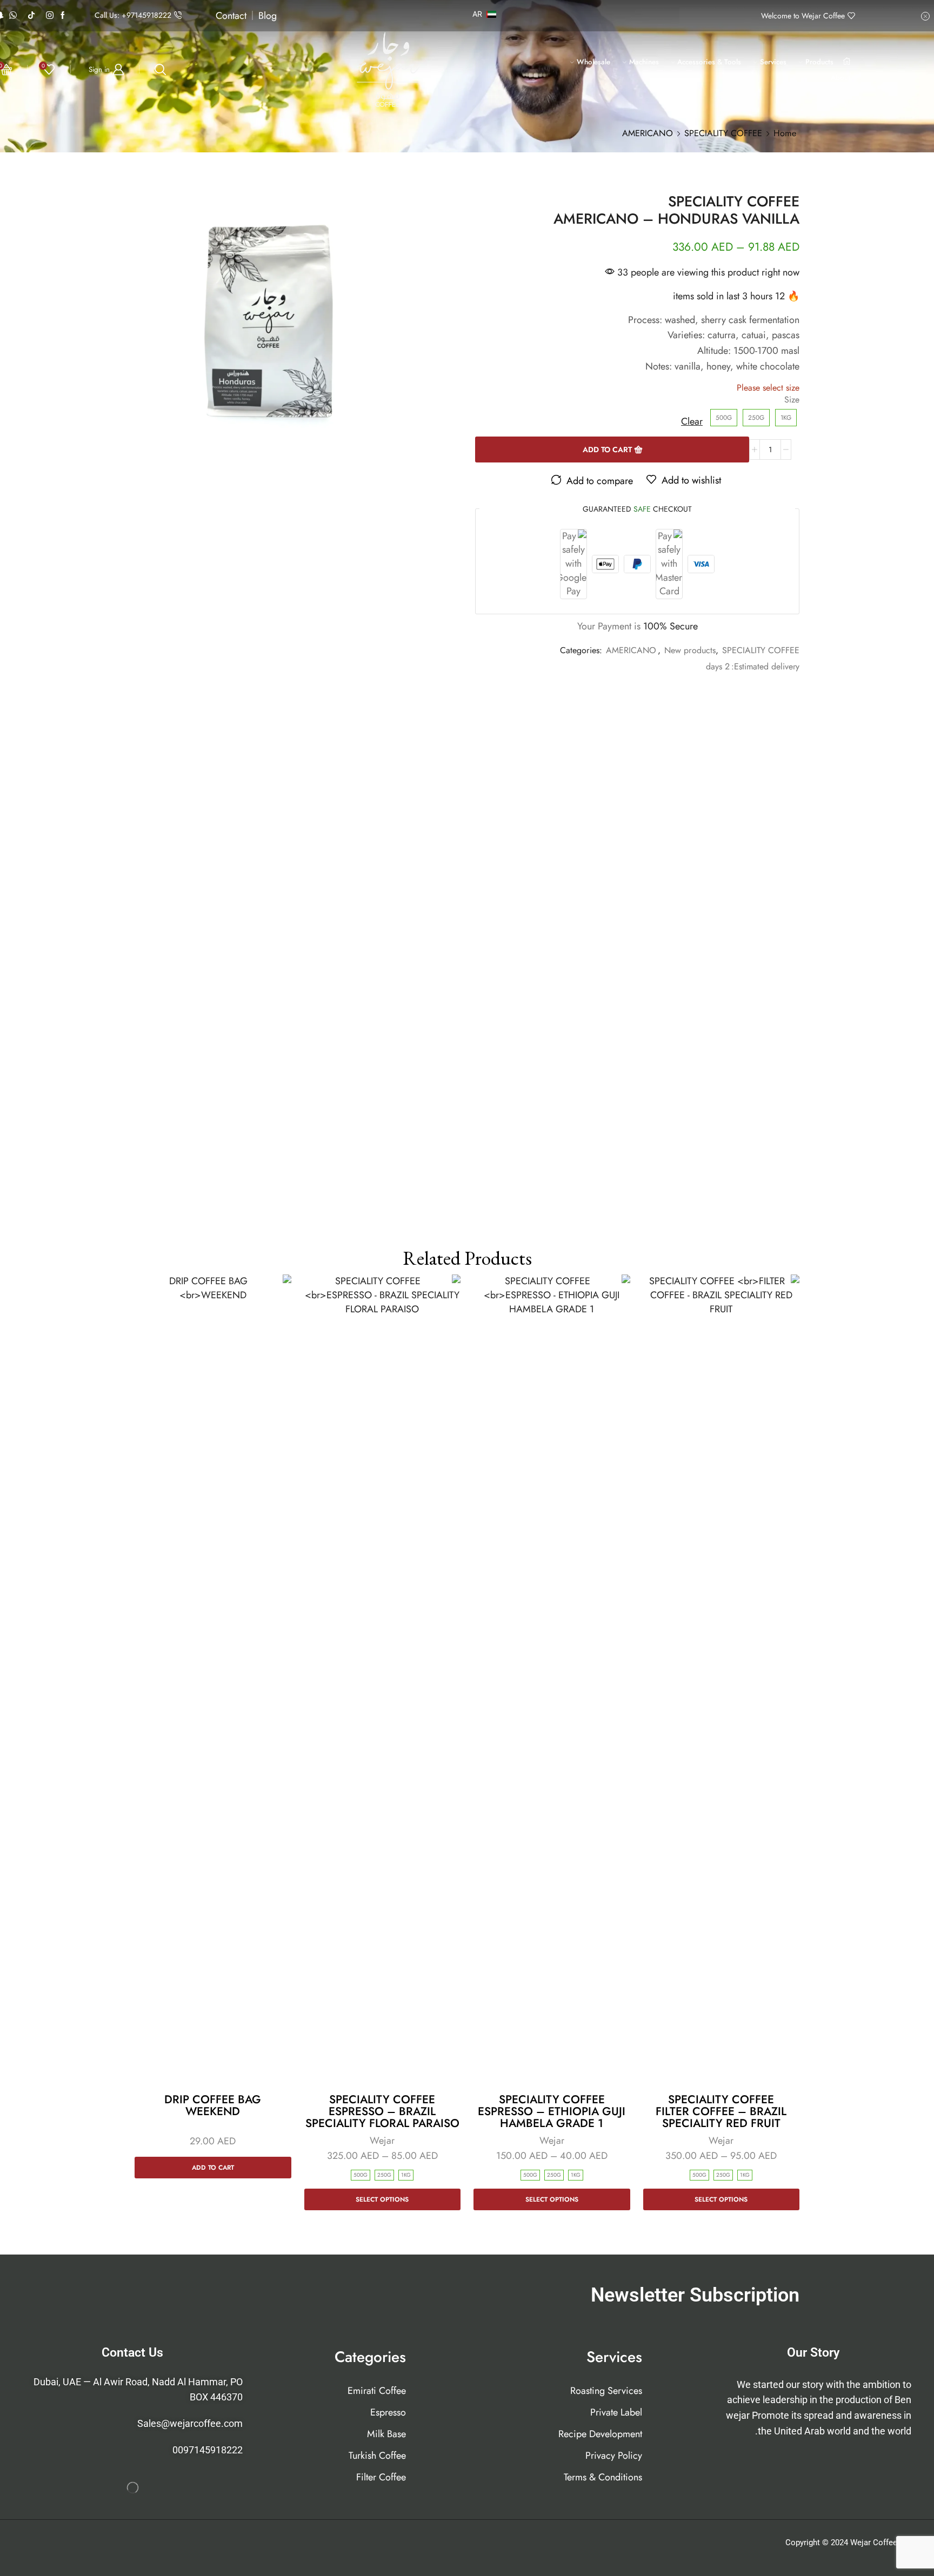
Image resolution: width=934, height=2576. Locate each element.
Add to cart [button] (213, 2167)
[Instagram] (50, 16)
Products (819, 62)
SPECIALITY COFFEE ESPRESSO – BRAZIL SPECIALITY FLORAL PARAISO (382, 2111)
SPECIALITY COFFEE (723, 133)
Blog (268, 16)
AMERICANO (648, 133)
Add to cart (607, 450)
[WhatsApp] (13, 16)
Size (792, 400)
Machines (644, 62)
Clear (692, 422)
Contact (231, 16)
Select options (721, 2199)
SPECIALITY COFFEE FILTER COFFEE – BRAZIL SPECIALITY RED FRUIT (721, 2111)
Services (773, 62)
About (840, 78)
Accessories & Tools (709, 62)
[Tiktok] (31, 16)
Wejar (721, 2141)
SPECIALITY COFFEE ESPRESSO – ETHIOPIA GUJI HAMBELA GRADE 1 (552, 2111)
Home (785, 133)
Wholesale (593, 62)
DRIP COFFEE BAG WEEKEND (213, 2105)
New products (690, 650)
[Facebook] (63, 16)
